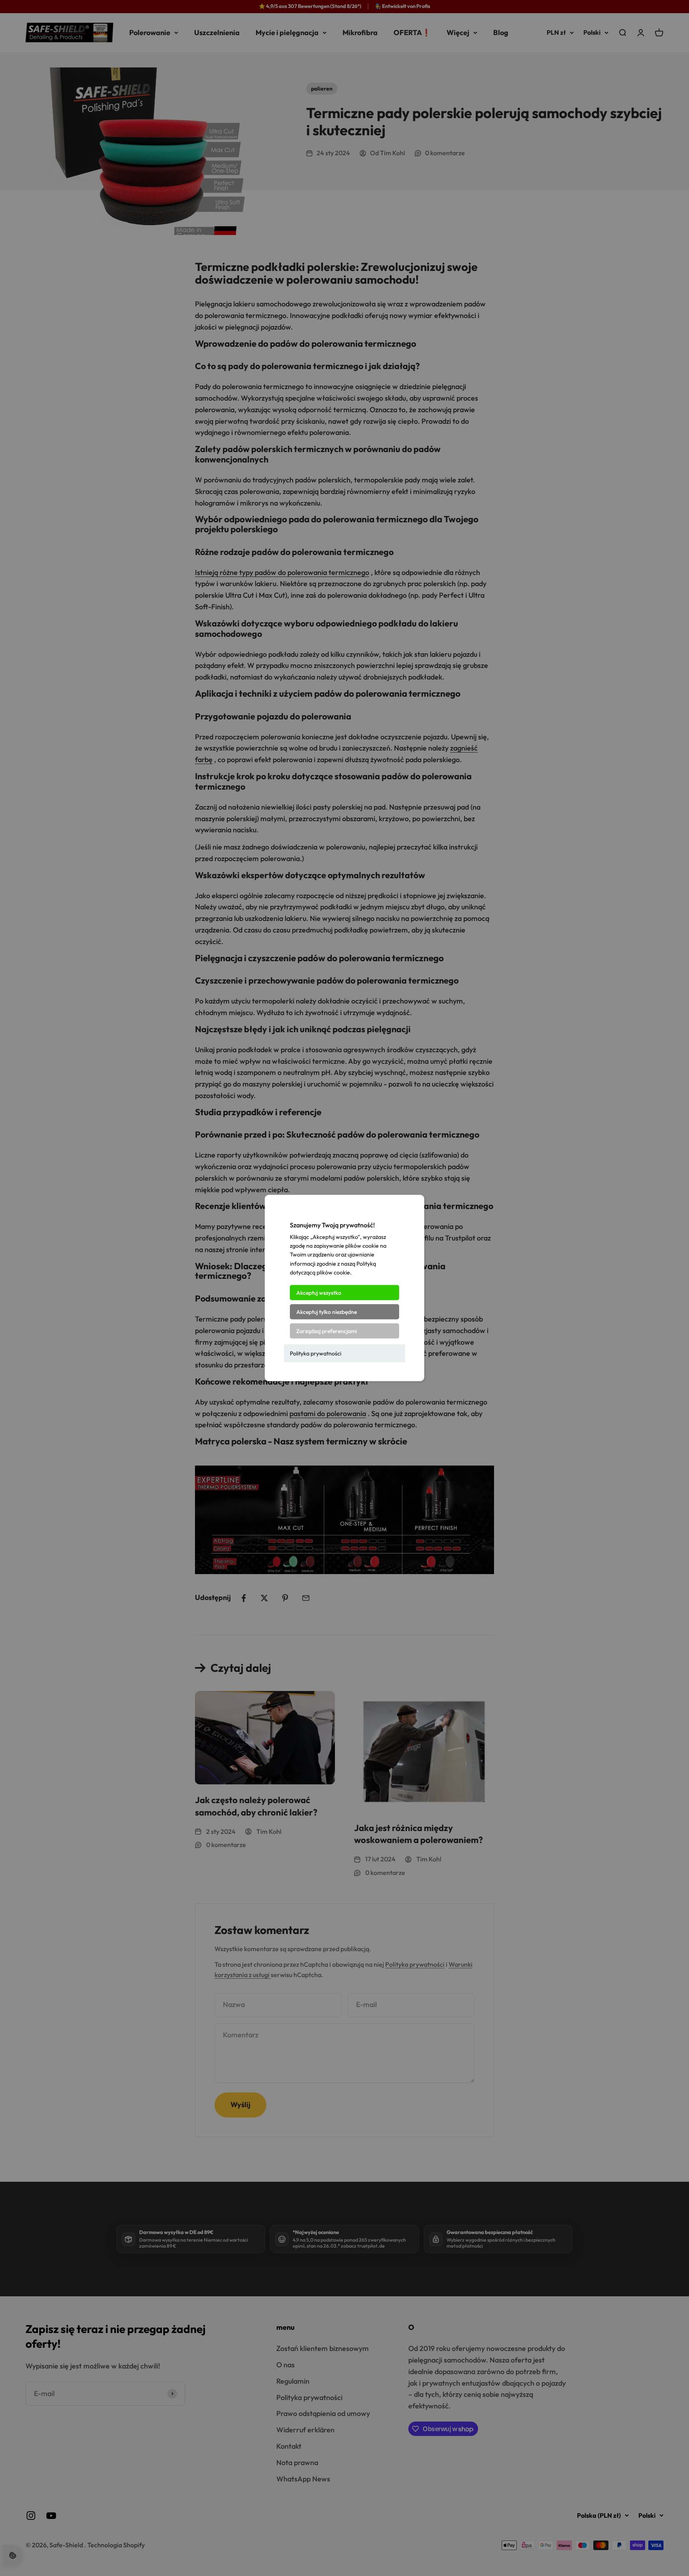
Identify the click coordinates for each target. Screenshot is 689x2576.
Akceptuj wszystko (319, 1292)
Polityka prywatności (316, 1353)
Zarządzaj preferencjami (327, 1331)
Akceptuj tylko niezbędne (327, 1312)
